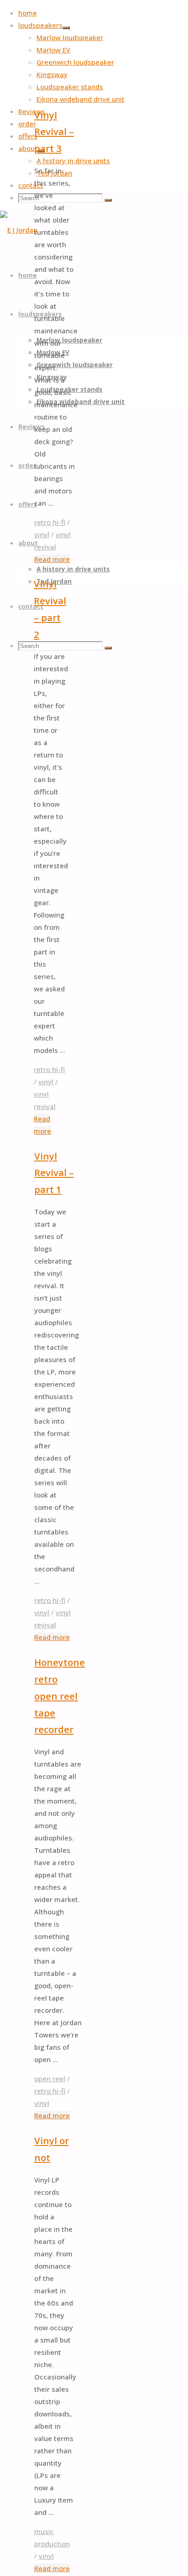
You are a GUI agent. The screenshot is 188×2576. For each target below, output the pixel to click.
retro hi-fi (50, 522)
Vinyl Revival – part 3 (54, 132)
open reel (50, 2078)
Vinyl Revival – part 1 (54, 1173)
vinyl (42, 534)
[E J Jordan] (19, 230)
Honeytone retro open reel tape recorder (60, 1696)
